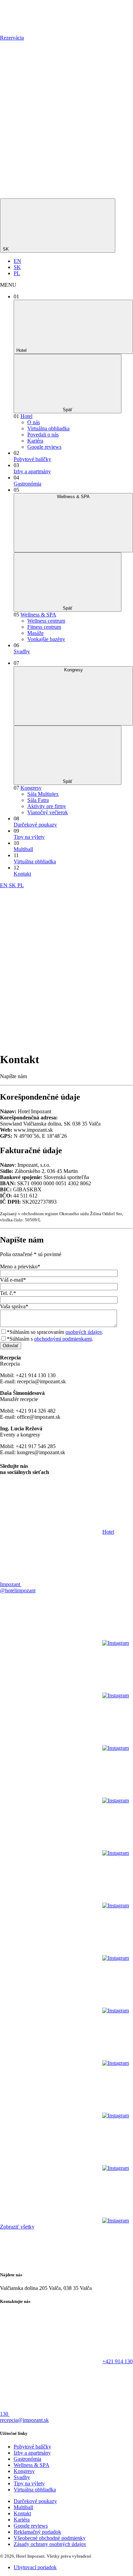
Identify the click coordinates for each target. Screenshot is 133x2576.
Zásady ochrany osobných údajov (50, 2544)
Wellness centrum (46, 621)
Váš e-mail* (13, 1280)
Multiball (23, 849)
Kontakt (22, 874)
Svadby (22, 651)
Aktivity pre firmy (47, 806)
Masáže (35, 633)
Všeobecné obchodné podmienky (50, 2538)
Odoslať (11, 1346)
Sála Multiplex (43, 794)
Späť (68, 410)
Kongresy (31, 788)
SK (6, 249)
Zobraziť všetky (17, 2227)
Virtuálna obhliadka (48, 428)
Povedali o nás (43, 435)
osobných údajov (84, 1332)
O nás (34, 422)
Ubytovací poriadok (35, 2567)
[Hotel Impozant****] (20, 32)
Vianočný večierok (48, 812)
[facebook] (51, 90)
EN (17, 261)
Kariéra (35, 441)
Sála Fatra (38, 800)
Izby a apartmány (32, 471)
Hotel (26, 416)
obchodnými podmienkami (63, 1339)
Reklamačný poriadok (37, 2532)
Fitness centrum (44, 627)
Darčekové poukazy (35, 825)
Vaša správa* (14, 1306)
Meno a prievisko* (20, 1267)
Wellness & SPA (38, 615)
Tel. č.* (8, 1293)
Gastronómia (27, 484)
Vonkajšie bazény (46, 639)
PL (17, 273)
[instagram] (51, 143)
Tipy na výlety (29, 837)
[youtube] (51, 195)
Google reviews (44, 447)
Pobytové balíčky (32, 459)
